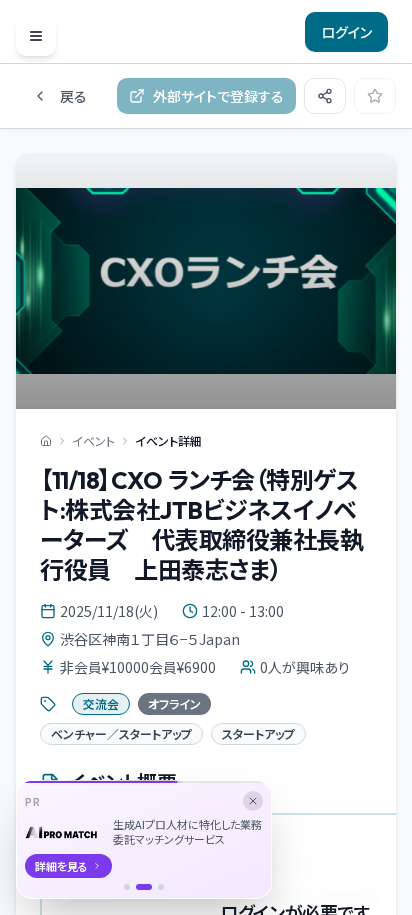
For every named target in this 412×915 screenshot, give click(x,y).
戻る (73, 96)
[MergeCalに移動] (127, 887)
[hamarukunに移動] (161, 887)
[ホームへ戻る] (46, 441)
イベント (93, 441)
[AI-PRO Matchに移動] (144, 887)
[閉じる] (253, 801)
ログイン (346, 32)
